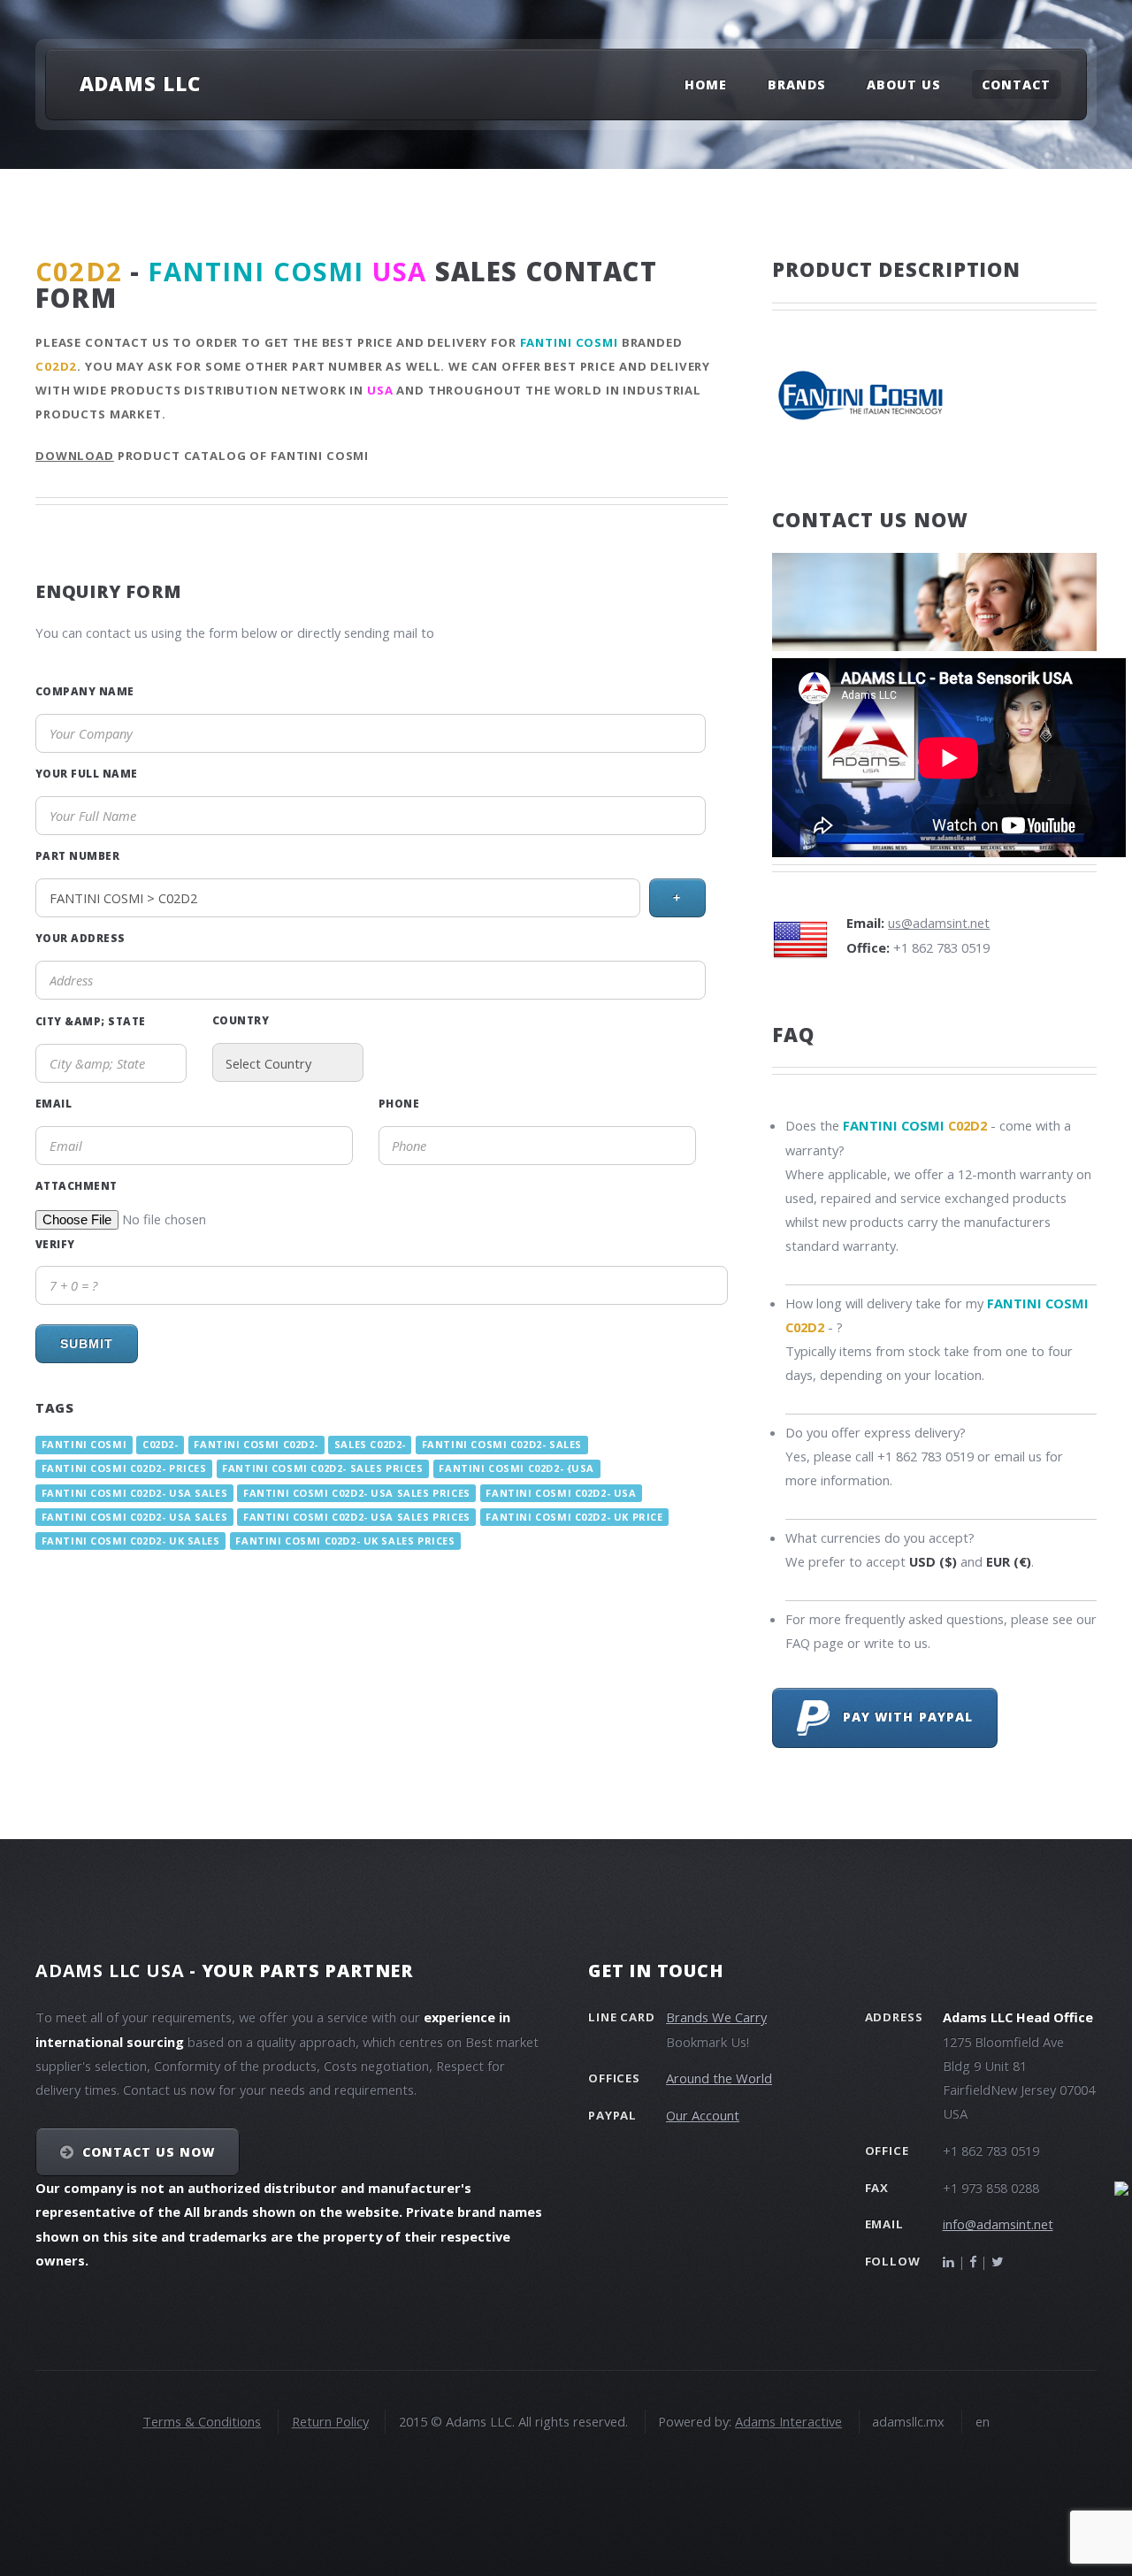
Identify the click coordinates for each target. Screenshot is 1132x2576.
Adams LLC (140, 83)
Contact (1016, 84)
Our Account (703, 2115)
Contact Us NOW (149, 2152)
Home (706, 84)
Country (241, 1020)
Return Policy (330, 2421)
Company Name (85, 691)
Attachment (76, 1185)
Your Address (80, 938)
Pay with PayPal (901, 1717)
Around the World (719, 2078)
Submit (87, 1344)
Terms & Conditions (202, 2421)
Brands (797, 84)
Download (75, 456)
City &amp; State (91, 1021)
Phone (399, 1103)
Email (54, 1103)
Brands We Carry (716, 2017)
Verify (55, 1244)
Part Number (77, 855)
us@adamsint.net (939, 923)
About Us (904, 84)
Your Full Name (87, 773)
